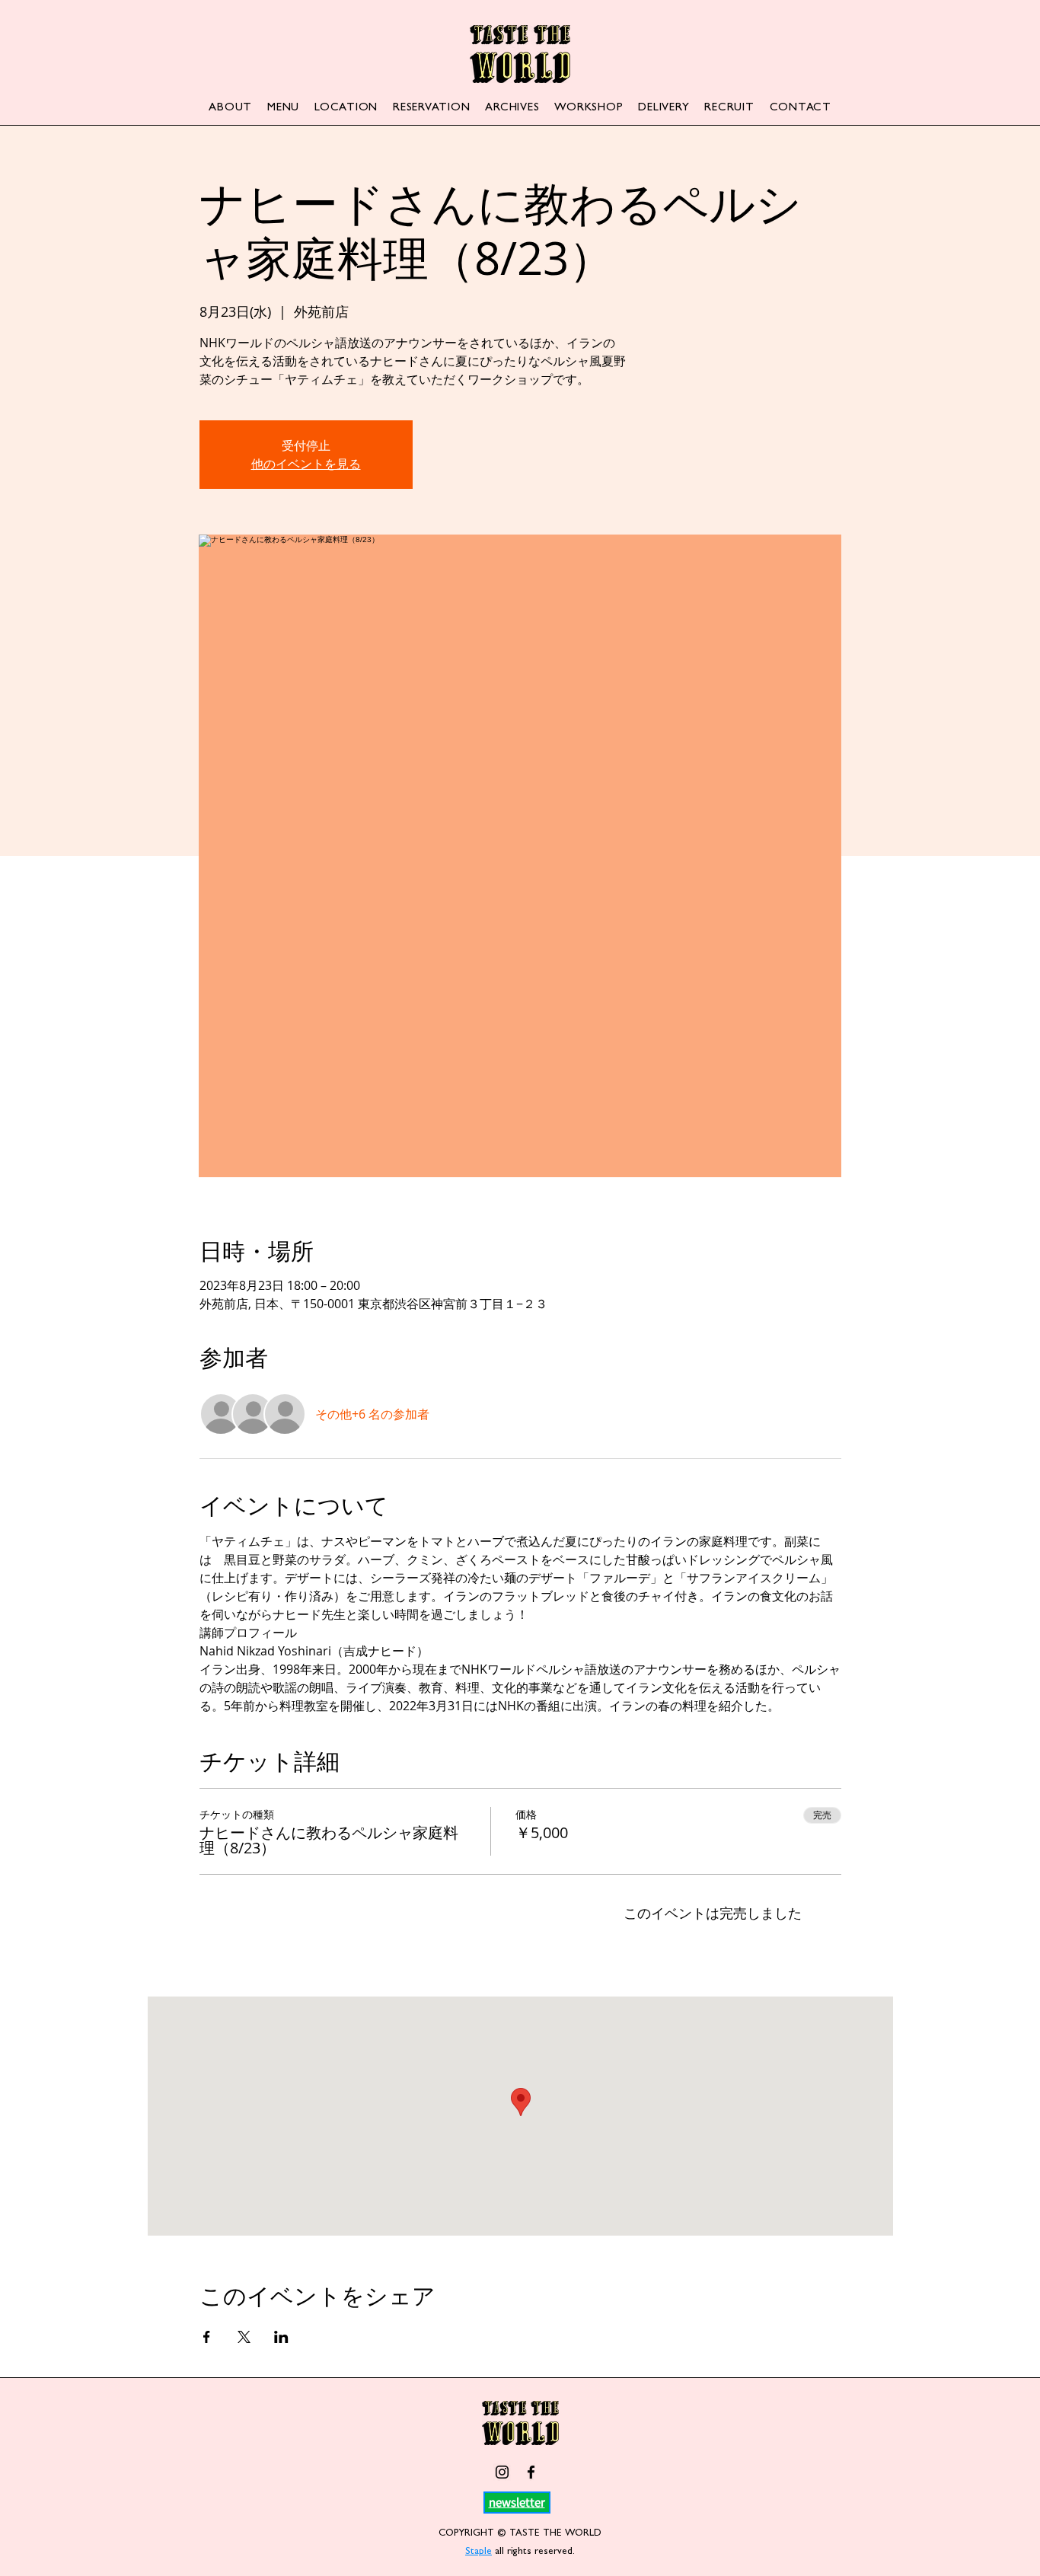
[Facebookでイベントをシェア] (207, 2337)
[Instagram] (502, 2472)
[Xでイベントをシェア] (244, 2337)
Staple (479, 2552)
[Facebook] (531, 2472)
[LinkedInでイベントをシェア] (281, 2337)
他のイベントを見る (306, 464)
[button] (517, 2502)
